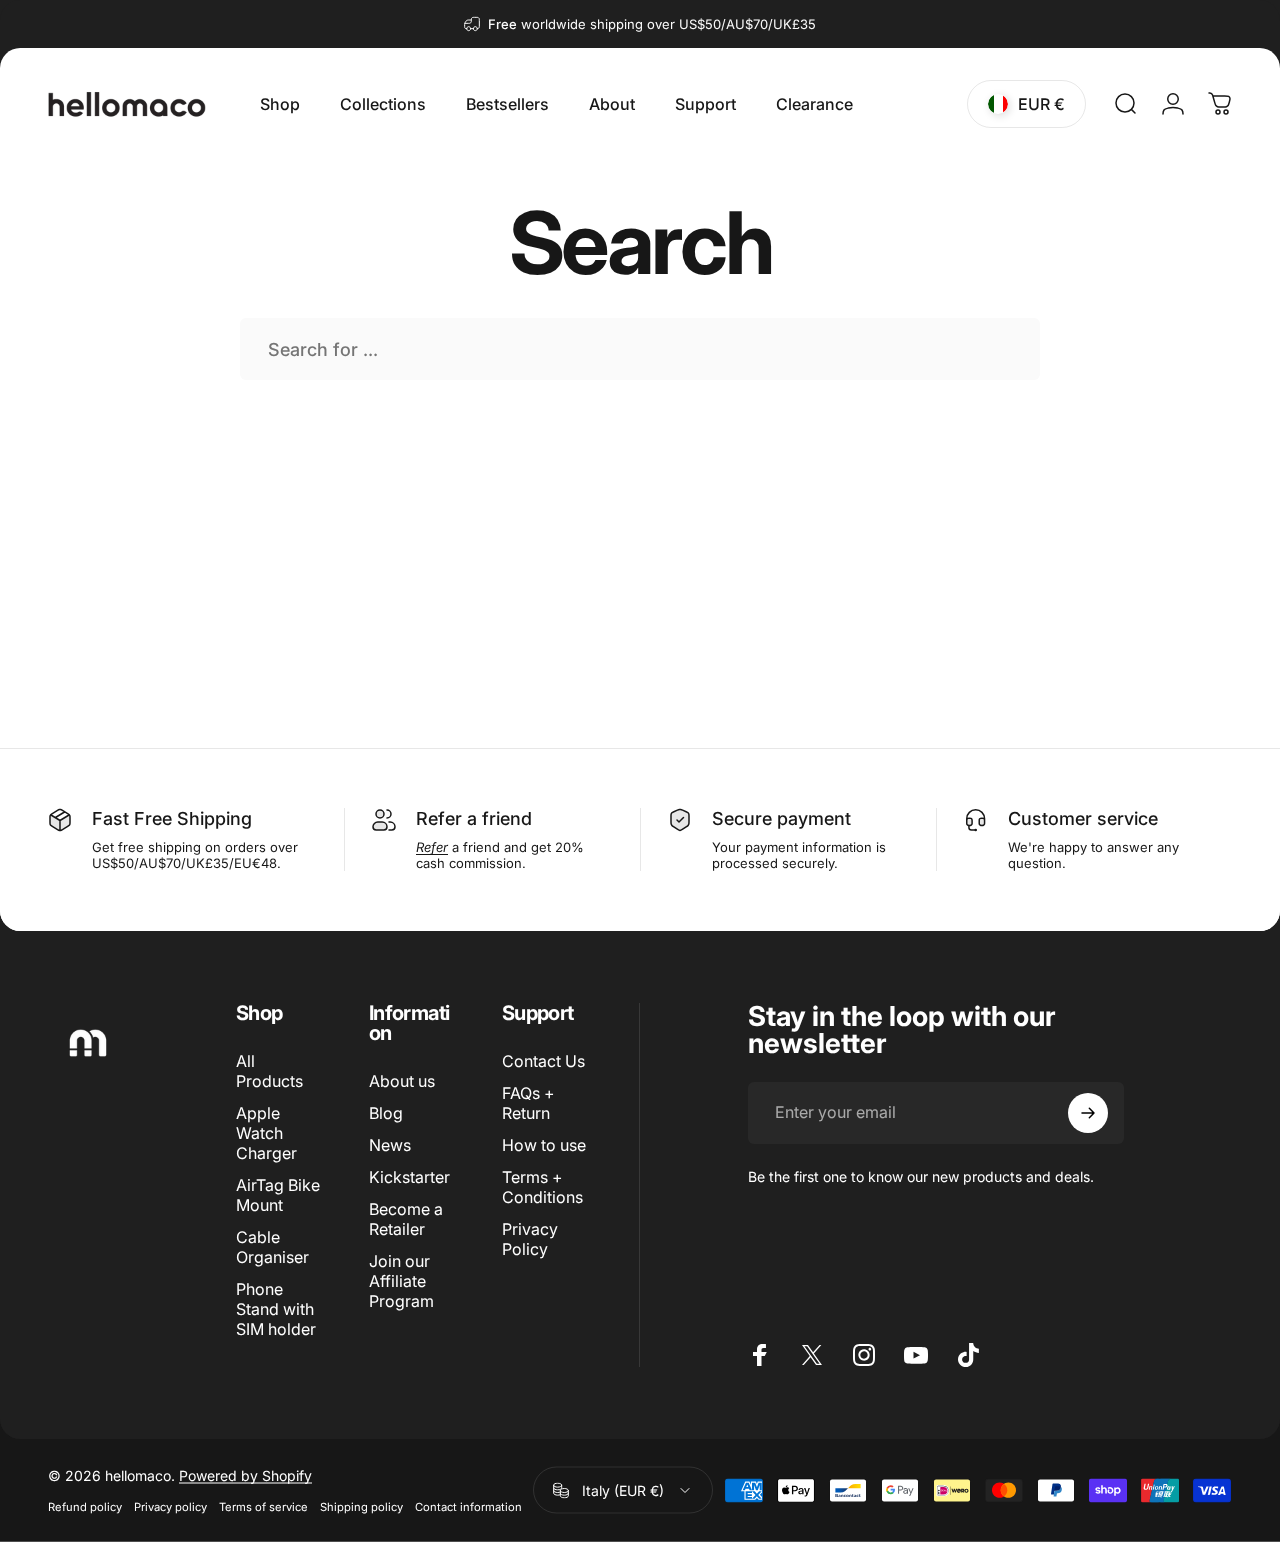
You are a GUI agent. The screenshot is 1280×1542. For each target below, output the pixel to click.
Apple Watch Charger (266, 1133)
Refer (439, 818)
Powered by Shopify (245, 1475)
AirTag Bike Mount (278, 1195)
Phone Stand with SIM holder (276, 1309)
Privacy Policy (530, 1239)
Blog (386, 1113)
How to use (544, 1145)
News (390, 1145)
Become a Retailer (406, 1219)
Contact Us (543, 1061)
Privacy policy (170, 1507)
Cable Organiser (272, 1247)
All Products (269, 1071)
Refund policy (85, 1507)
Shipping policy (361, 1507)
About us (402, 1081)
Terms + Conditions (542, 1187)
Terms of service (263, 1507)
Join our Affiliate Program (401, 1281)
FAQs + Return (528, 1103)
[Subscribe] (1088, 1113)
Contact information (468, 1507)
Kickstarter (409, 1177)
